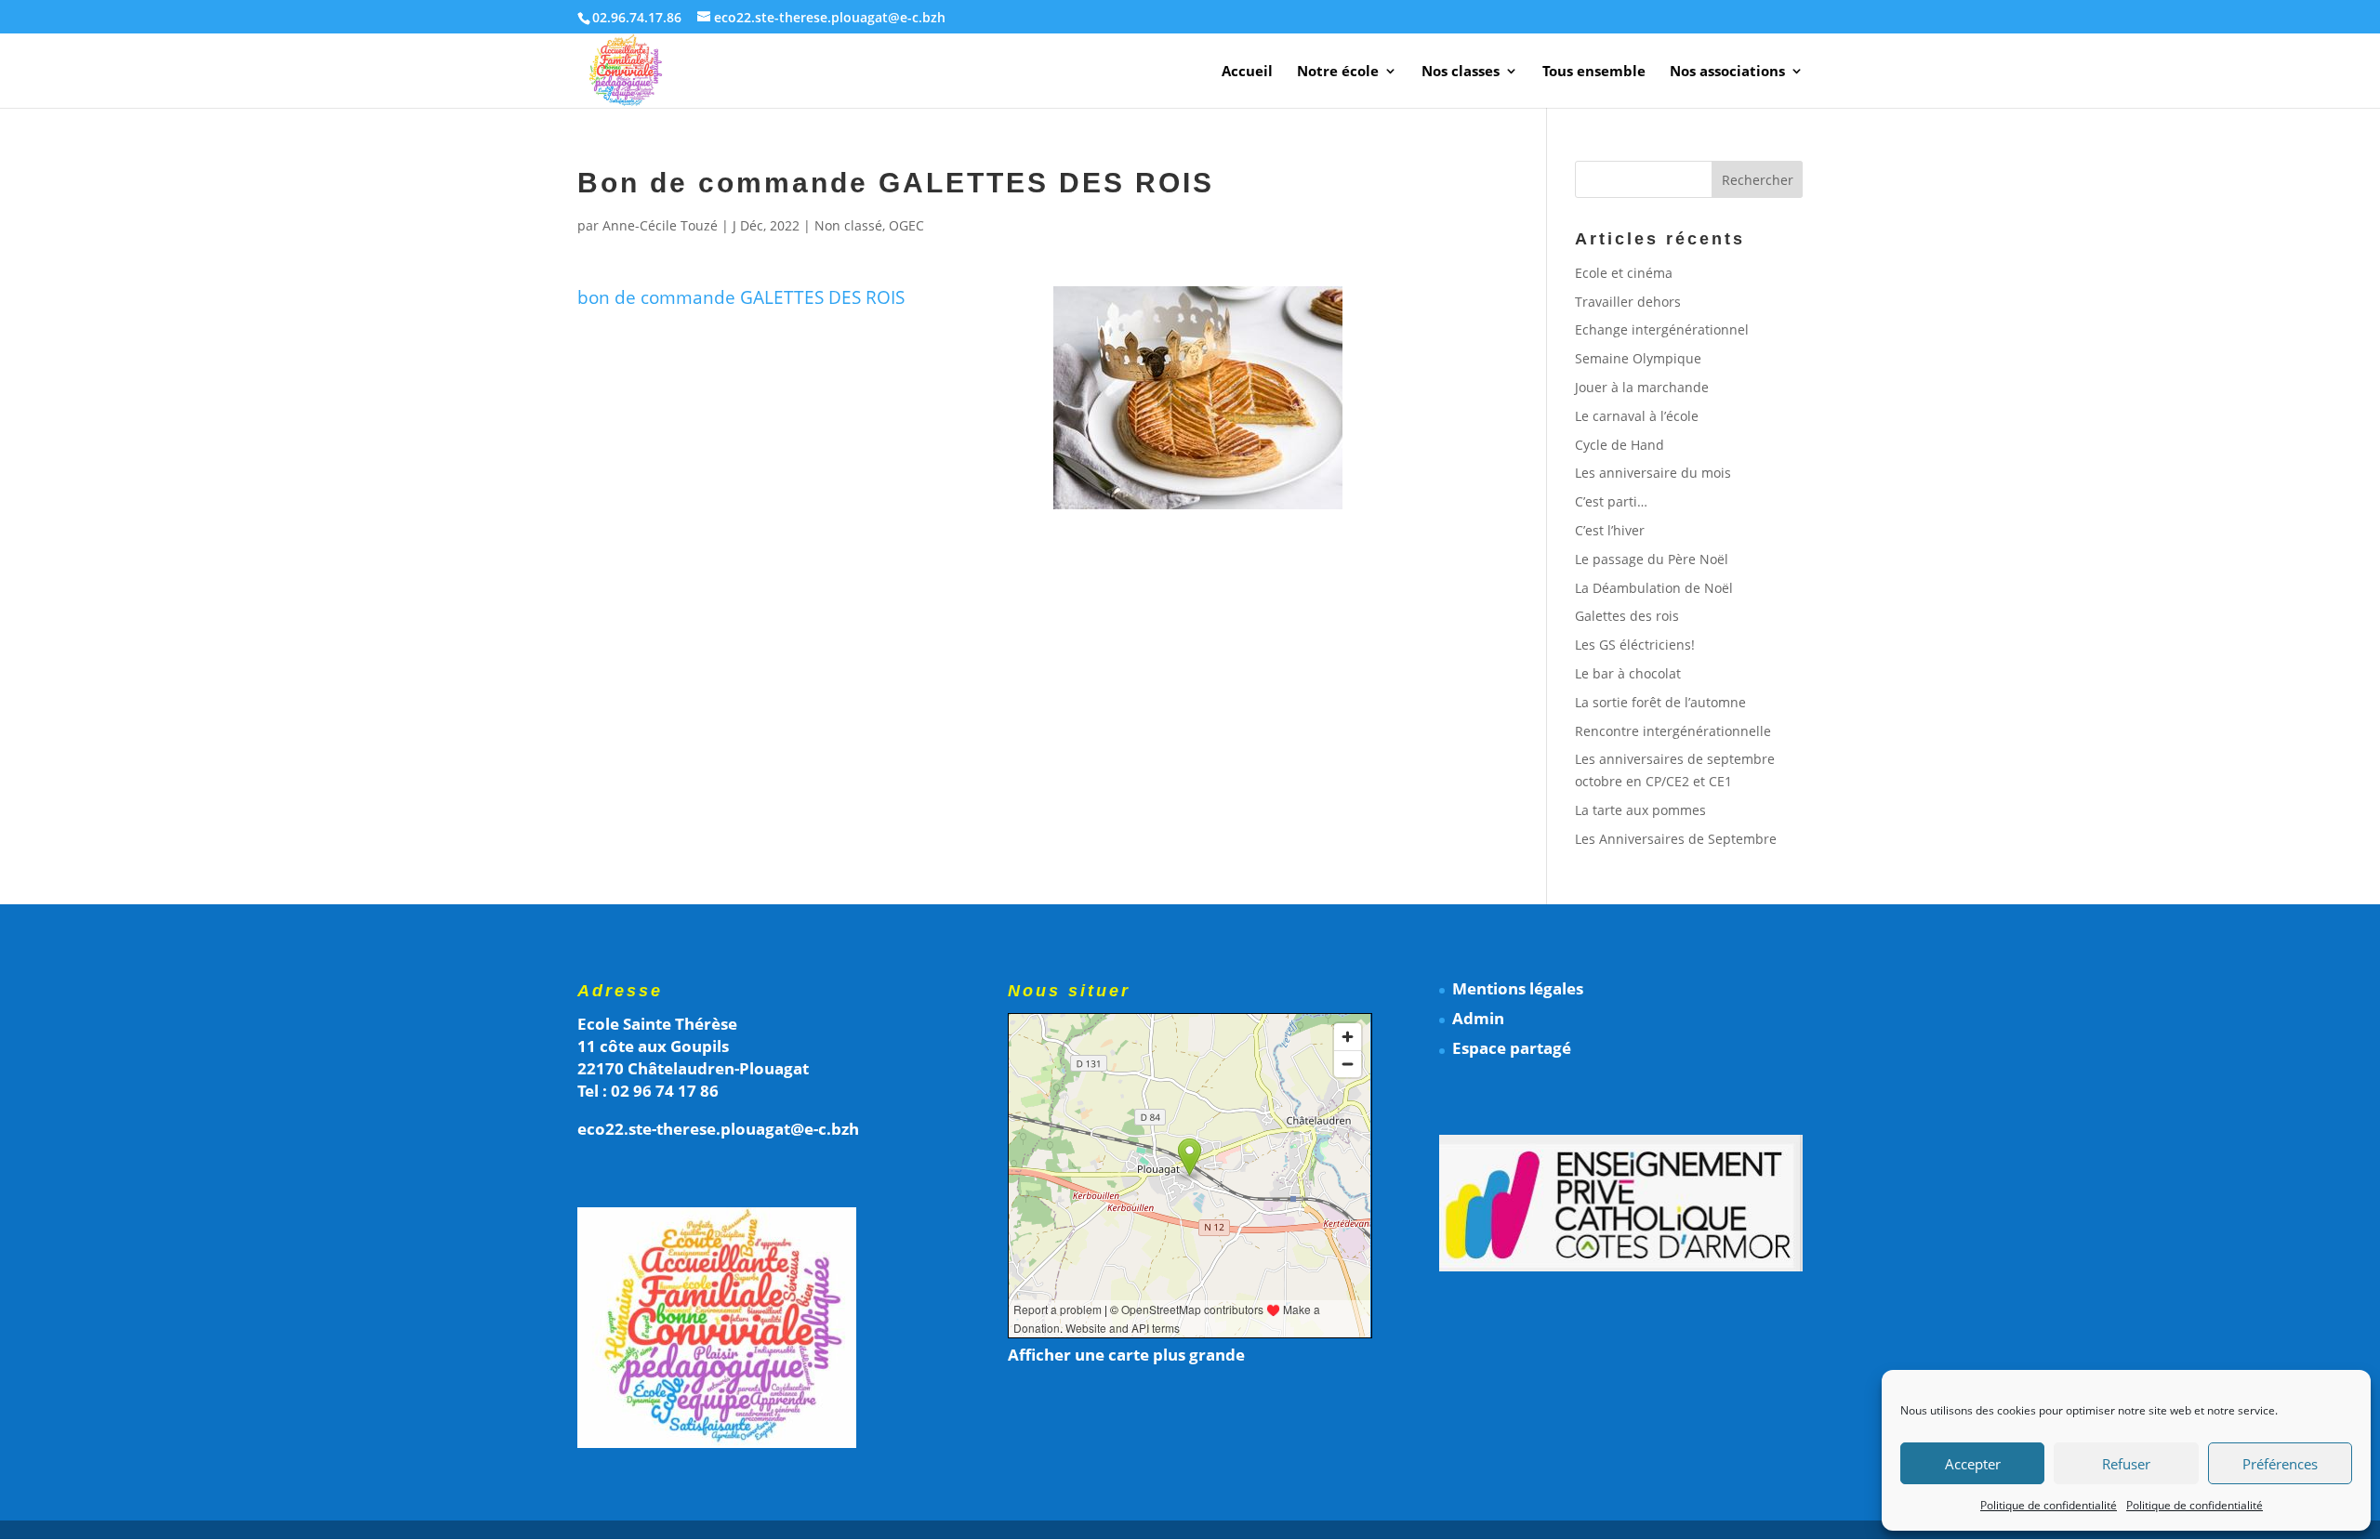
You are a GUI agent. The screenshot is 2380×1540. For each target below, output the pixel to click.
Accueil (1247, 72)
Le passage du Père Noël (1652, 559)
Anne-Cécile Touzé (660, 225)
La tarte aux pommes (1640, 810)
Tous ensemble (1594, 72)
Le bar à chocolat (1628, 673)
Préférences (2280, 1464)
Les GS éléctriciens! (1635, 645)
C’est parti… (1611, 501)
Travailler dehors (1628, 302)
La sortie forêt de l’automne (1660, 702)
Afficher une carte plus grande (1126, 1355)
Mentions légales (1518, 988)
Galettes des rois (1627, 616)
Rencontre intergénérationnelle (1673, 731)
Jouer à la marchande (1642, 387)
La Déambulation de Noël (1654, 588)
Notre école (1338, 72)
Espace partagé (1512, 1048)
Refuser (2126, 1464)
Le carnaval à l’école (1637, 416)
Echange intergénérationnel (1662, 329)
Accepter (1973, 1464)
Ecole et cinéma (1624, 273)
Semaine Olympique (1638, 358)
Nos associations (1727, 72)
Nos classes (1461, 72)
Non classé (848, 225)
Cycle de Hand (1620, 445)
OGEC (906, 225)
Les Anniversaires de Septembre (1676, 839)
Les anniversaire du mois (1653, 473)
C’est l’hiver (1610, 530)
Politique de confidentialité (2049, 1505)
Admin (1478, 1018)
